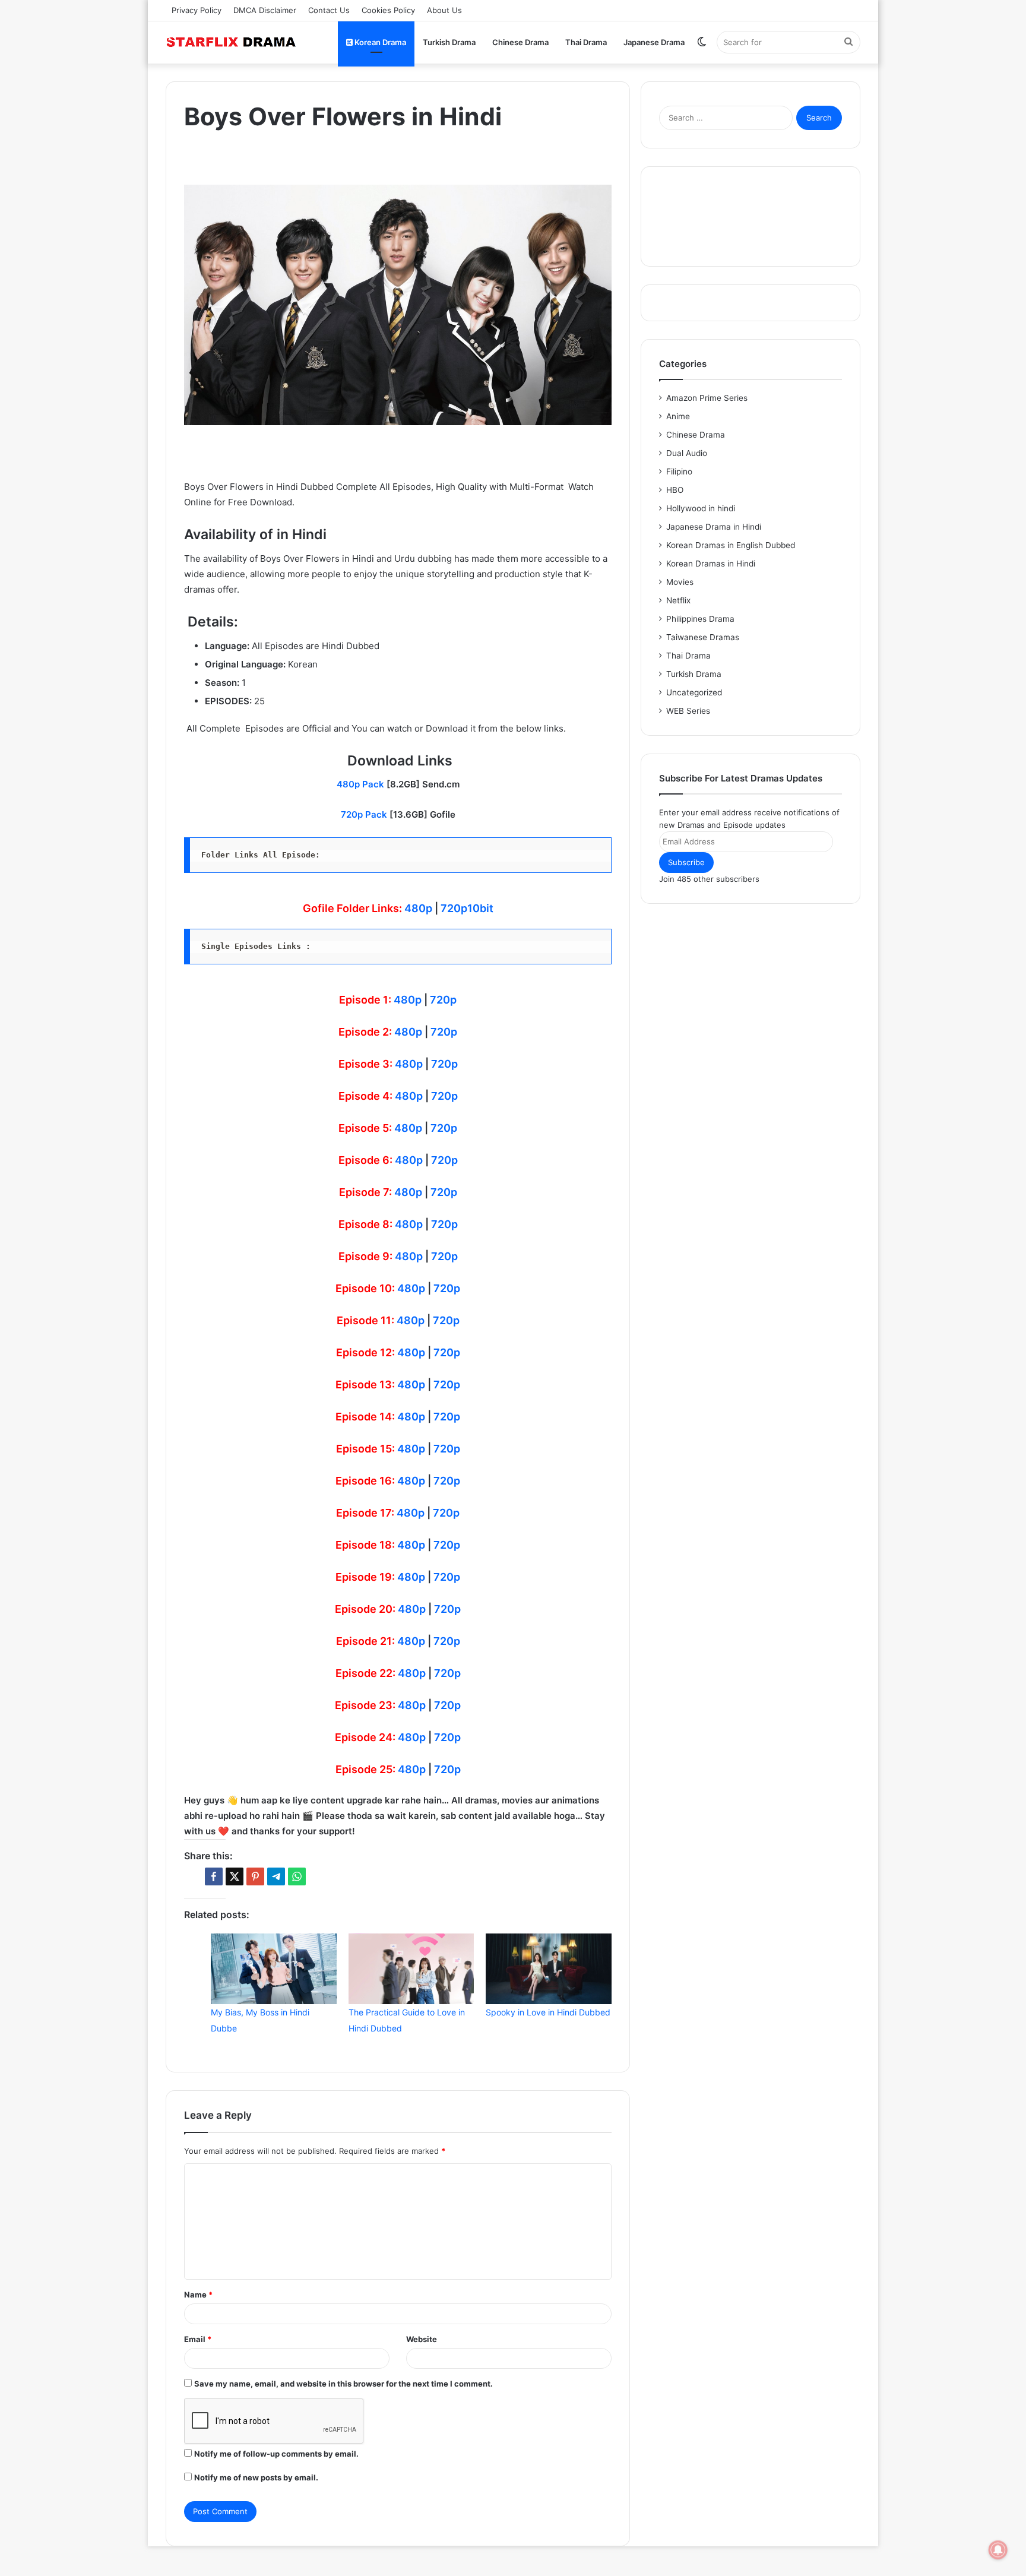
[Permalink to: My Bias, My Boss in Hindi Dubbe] (274, 1969)
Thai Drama (586, 42)
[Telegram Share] (276, 1876)
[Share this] (214, 1876)
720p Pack (364, 814)
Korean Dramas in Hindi (711, 564)
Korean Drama (379, 42)
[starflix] (231, 42)
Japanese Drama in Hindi (714, 527)
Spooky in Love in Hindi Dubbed (548, 2012)
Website (422, 2339)
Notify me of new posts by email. (256, 2477)
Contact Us (329, 10)
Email (198, 2339)
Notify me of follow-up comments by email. (276, 2454)
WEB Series (688, 711)
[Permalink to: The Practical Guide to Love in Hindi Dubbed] (411, 1969)
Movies (680, 582)
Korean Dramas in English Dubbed (731, 545)
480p (418, 908)
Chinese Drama (520, 42)
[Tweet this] (235, 1876)
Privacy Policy (197, 10)
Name (198, 2295)
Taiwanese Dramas (703, 637)
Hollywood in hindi (701, 508)
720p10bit (467, 908)
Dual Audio (687, 453)
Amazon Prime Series (707, 398)
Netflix (678, 600)
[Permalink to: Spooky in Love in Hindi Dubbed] (549, 1969)
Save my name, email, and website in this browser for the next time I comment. (343, 2384)
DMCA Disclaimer (265, 10)
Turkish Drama (449, 42)
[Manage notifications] (998, 2550)
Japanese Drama (654, 42)
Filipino (679, 471)
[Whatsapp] (297, 1876)
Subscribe (686, 862)
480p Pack (360, 784)
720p (443, 1000)
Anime (678, 416)
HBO (675, 490)
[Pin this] (255, 1876)
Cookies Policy (388, 10)
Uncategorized (694, 692)
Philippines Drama (700, 619)
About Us (444, 10)
